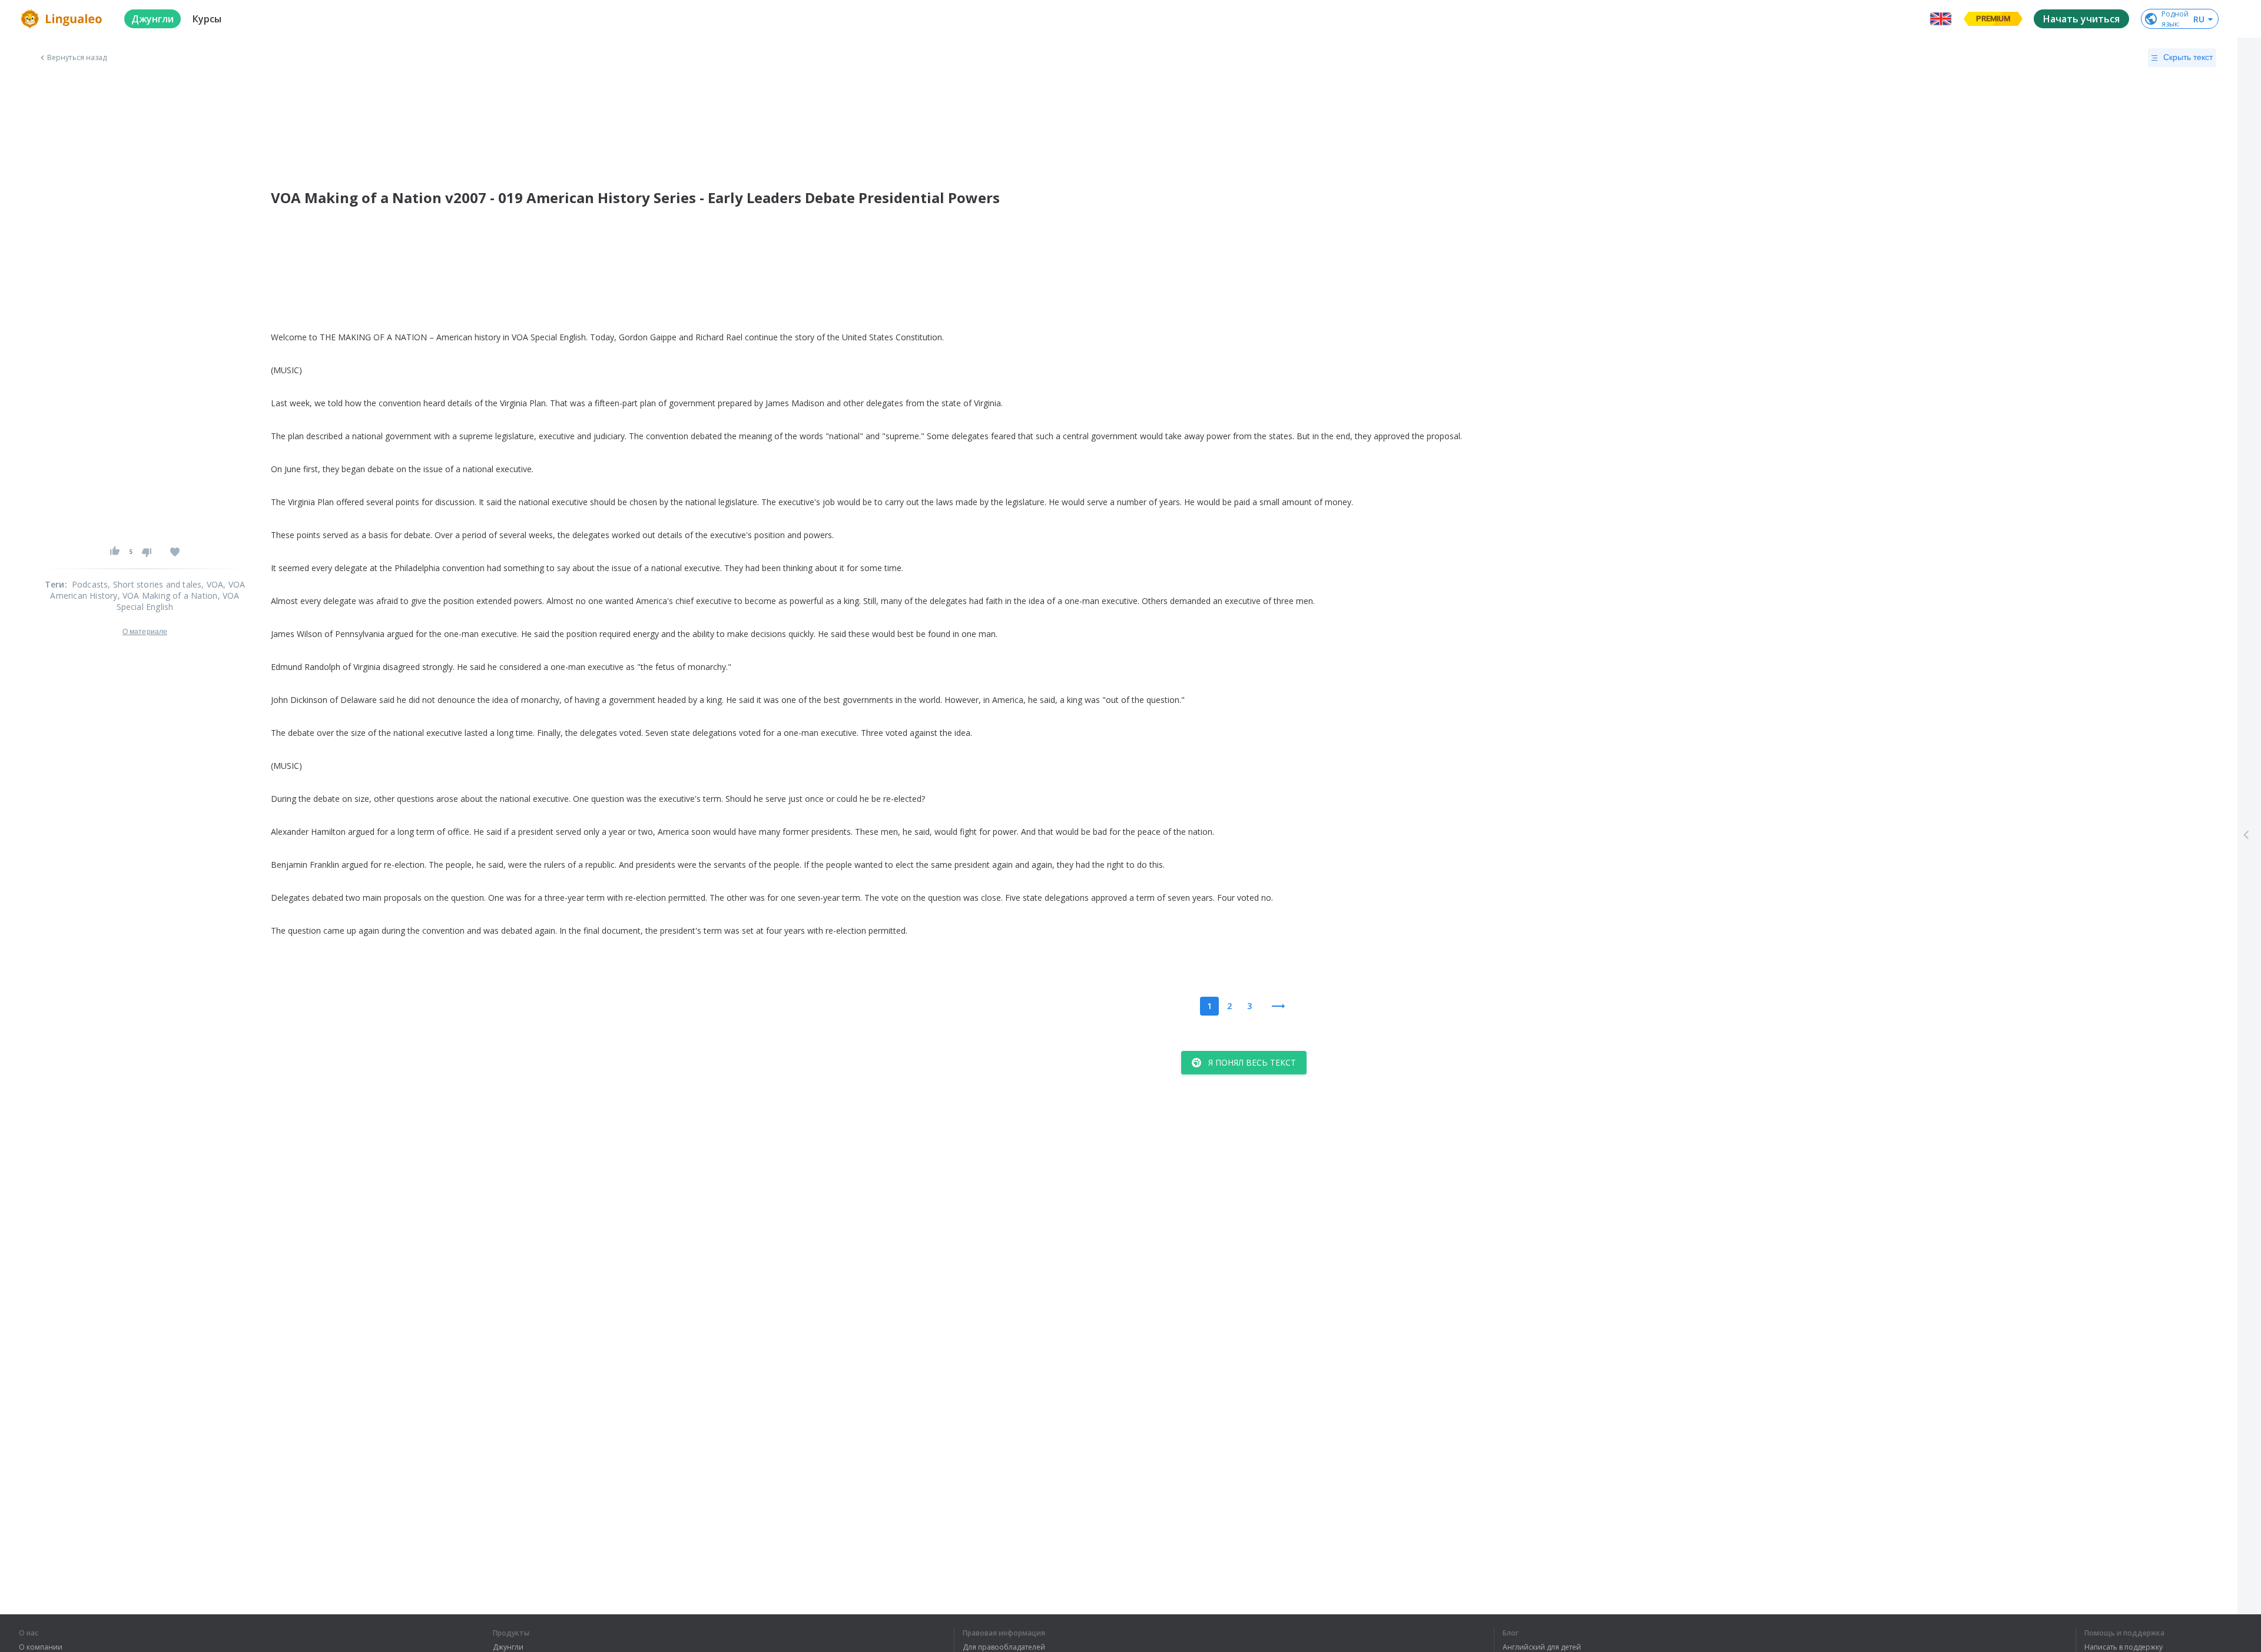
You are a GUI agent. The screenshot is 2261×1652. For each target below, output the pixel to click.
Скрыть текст (2188, 57)
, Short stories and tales (155, 584)
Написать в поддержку (2124, 1647)
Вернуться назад (77, 58)
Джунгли (508, 1647)
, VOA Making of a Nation (168, 596)
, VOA (212, 584)
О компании (41, 1647)
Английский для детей (1542, 1647)
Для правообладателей (1004, 1647)
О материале (145, 632)
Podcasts (90, 584)
